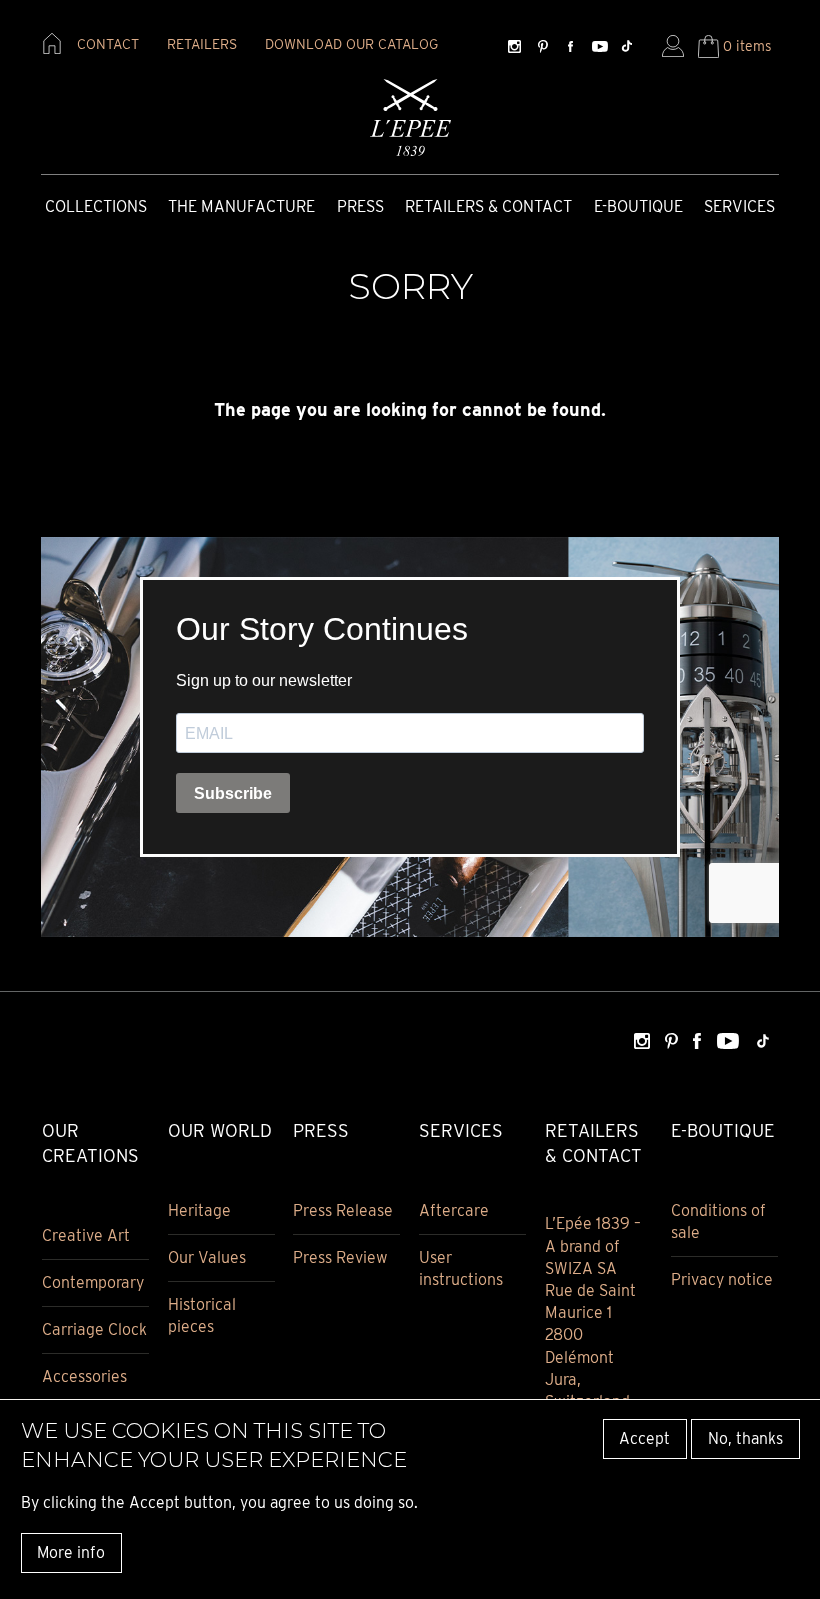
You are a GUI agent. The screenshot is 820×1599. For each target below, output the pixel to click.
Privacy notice (722, 1279)
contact (108, 44)
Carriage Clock (94, 1329)
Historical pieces (202, 1315)
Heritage (199, 1210)
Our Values (207, 1257)
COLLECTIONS (96, 206)
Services (739, 206)
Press (360, 206)
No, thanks (745, 1438)
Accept (644, 1438)
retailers (202, 44)
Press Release (343, 1210)
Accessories (84, 1376)
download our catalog (351, 44)
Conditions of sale (718, 1221)
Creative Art (86, 1235)
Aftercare (454, 1210)
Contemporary (93, 1282)
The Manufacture (241, 206)
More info (71, 1552)
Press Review (340, 1257)
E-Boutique (638, 206)
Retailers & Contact (488, 206)
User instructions (461, 1268)
